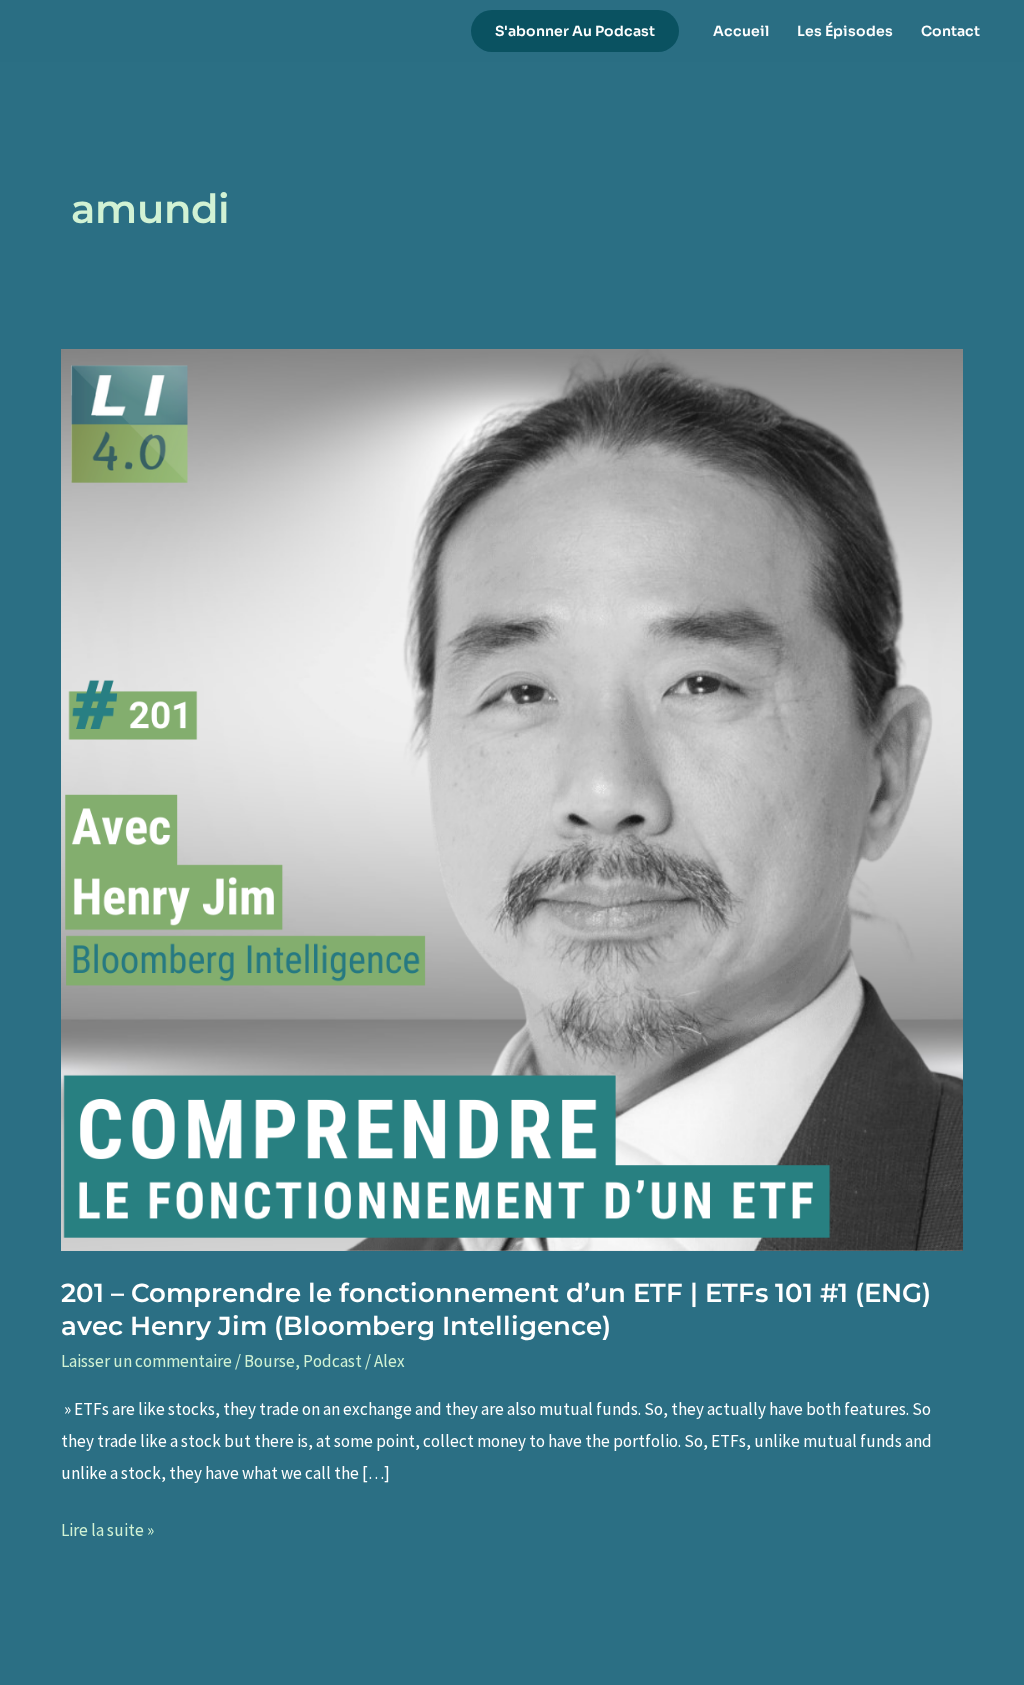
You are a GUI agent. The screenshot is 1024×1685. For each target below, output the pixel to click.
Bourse (269, 1361)
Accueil (741, 31)
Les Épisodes (845, 31)
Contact (950, 31)
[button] (575, 31)
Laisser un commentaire (146, 1361)
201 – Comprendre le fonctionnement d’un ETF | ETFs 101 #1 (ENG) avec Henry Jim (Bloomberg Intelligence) (496, 1310)
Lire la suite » (107, 1532)
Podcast (332, 1361)
